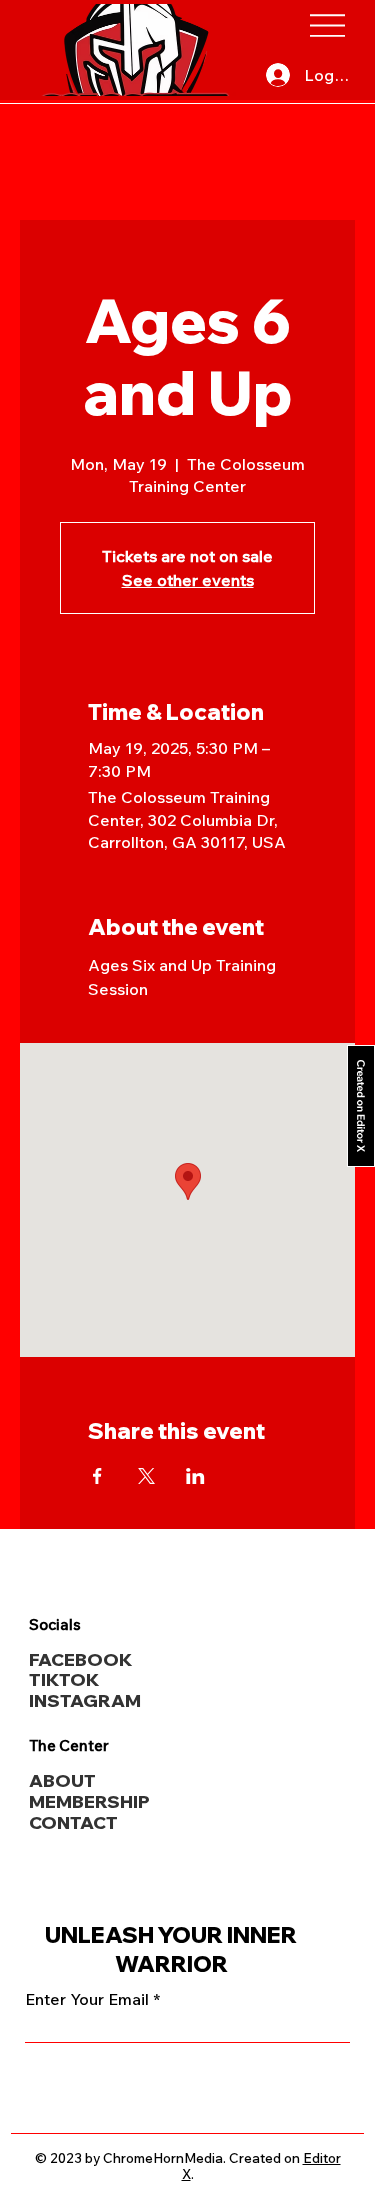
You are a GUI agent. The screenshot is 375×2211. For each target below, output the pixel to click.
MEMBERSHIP (89, 1801)
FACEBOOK (80, 1659)
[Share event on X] (146, 1476)
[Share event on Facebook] (97, 1476)
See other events (188, 580)
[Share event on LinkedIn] (195, 1476)
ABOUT (62, 1780)
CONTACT (73, 1822)
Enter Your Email (87, 1999)
